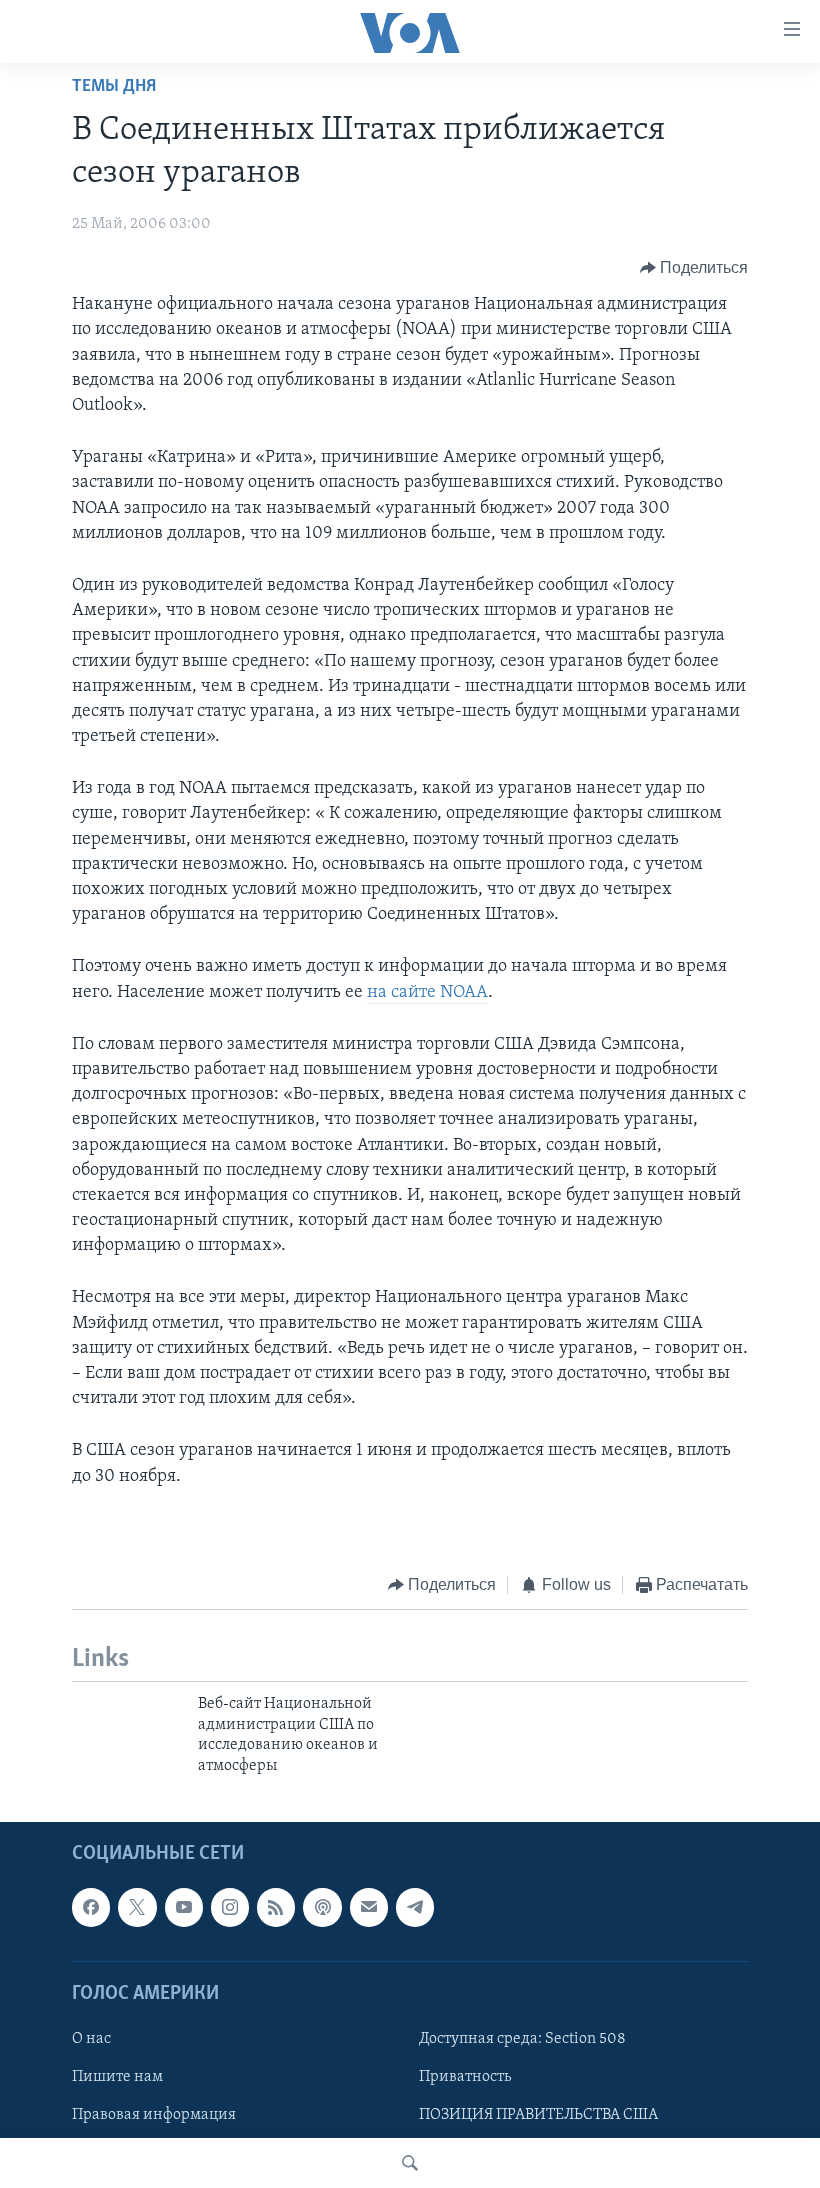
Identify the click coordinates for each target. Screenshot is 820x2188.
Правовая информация (154, 2115)
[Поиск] (410, 2163)
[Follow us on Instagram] (230, 1907)
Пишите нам (117, 2077)
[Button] (694, 268)
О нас (91, 2039)
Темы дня (114, 87)
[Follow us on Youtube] (184, 1907)
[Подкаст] (322, 1907)
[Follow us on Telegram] (415, 1907)
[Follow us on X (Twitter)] (137, 1907)
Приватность (465, 2077)
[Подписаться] (369, 1907)
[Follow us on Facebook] (91, 1907)
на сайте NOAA (427, 993)
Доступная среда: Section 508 (522, 2039)
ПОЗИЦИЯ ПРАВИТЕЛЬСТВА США (538, 2115)
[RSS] (276, 1907)
